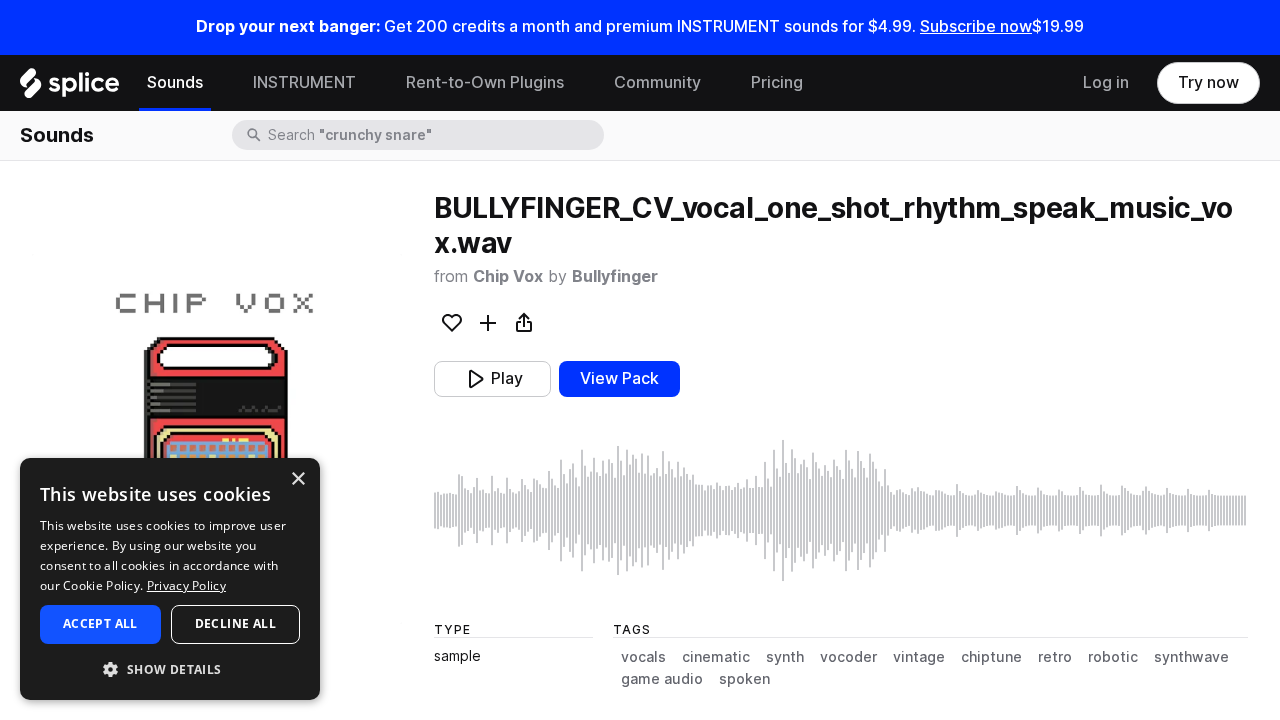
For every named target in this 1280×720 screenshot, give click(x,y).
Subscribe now (976, 26)
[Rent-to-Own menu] (579, 83)
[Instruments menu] (371, 83)
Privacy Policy (186, 585)
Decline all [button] (235, 623)
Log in (1106, 82)
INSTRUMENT (304, 82)
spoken (744, 679)
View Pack (619, 378)
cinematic (716, 657)
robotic (1113, 657)
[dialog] (170, 579)
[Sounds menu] (218, 83)
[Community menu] (716, 83)
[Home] (69, 88)
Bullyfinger (615, 276)
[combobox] (434, 135)
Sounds (175, 82)
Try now (1208, 82)
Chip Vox (508, 276)
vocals (643, 657)
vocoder (848, 657)
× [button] (297, 479)
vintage (919, 657)
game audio (662, 679)
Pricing (777, 82)
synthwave (1191, 657)
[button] (170, 668)
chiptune (991, 657)
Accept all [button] (100, 623)
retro (1055, 657)
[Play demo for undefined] (217, 439)
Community (657, 82)
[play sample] (841, 510)
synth (785, 657)
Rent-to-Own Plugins (485, 82)
